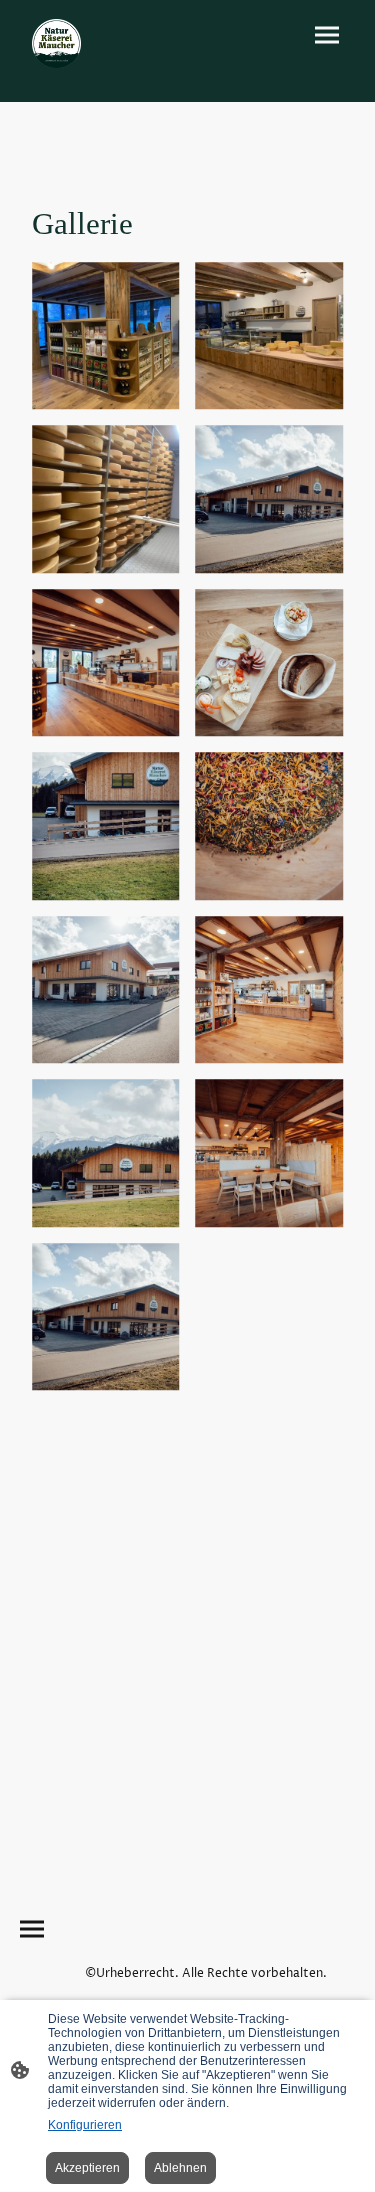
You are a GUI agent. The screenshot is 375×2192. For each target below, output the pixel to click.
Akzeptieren (87, 2168)
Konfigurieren (85, 2125)
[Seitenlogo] (56, 43)
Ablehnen (180, 2168)
